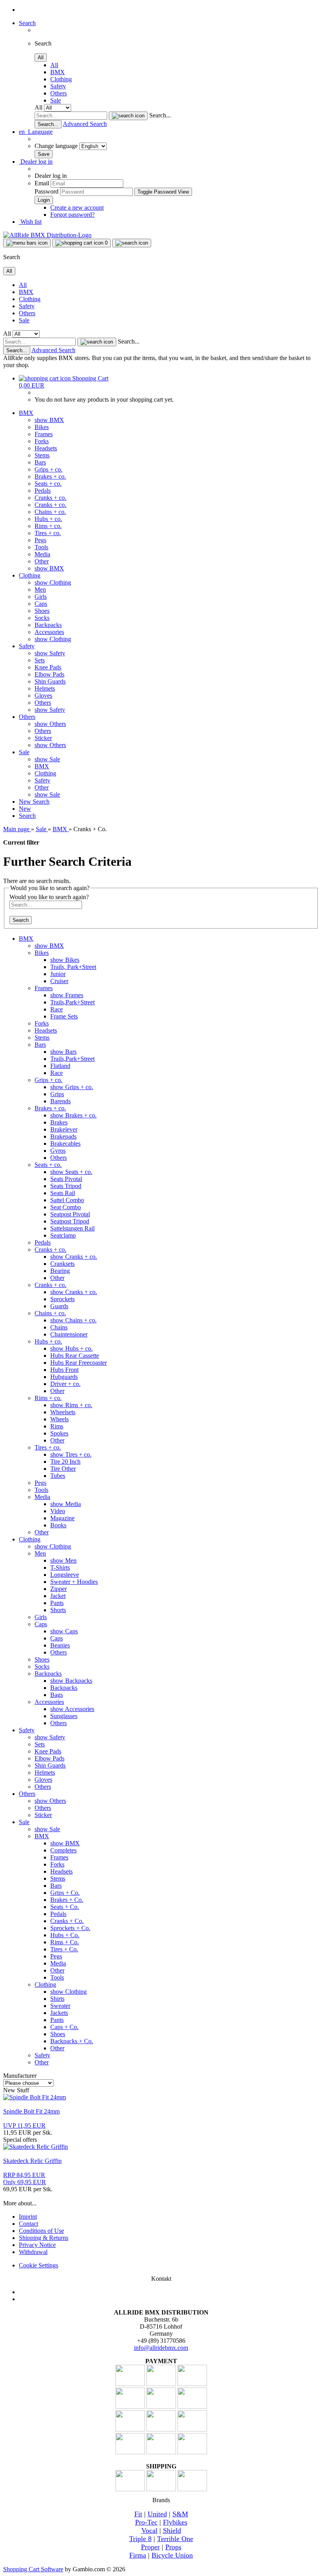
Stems (42, 455)
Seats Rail (63, 1193)
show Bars (63, 1052)
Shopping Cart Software (33, 2569)
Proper (150, 2547)
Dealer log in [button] (36, 162)
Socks (42, 618)
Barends (60, 1101)
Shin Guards (50, 681)
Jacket (58, 1596)
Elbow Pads (49, 674)
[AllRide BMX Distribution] (47, 235)
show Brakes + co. (73, 1115)
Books (58, 1525)
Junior (58, 974)
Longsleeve (65, 1575)
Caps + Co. (64, 2027)
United (157, 2514)
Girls (41, 597)
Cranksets (62, 1264)
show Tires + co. (71, 1454)
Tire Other (63, 1469)
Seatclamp (63, 1235)
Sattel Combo (67, 1200)
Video (58, 1511)
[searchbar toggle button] (132, 243)
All (54, 65)
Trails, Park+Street (73, 967)
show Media (66, 1504)
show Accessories (72, 1709)
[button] (36, 132)
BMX (58, 72)
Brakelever (64, 1129)
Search (41, 802)
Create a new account (77, 208)
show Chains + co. (73, 1320)
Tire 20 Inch (65, 1462)
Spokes (59, 1433)
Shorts (58, 1610)
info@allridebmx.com (161, 2348)
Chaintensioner (69, 1334)
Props (173, 2547)
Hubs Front (64, 1370)
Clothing (61, 79)
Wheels (59, 1419)
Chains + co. (50, 512)
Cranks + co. (50, 498)
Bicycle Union (172, 2555)
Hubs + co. (48, 519)
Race (57, 1009)
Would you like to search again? (49, 897)
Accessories (49, 632)
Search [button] (27, 23)
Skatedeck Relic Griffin (32, 2161)
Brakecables (65, 1144)
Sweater (60, 2006)
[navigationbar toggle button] (27, 243)
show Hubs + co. (71, 1348)
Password (47, 191)
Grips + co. (48, 469)
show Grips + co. (72, 1087)
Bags (57, 1695)
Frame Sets (64, 1016)
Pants (57, 1603)
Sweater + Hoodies (74, 1582)
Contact (28, 2224)
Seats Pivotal (66, 1179)
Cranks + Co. (67, 1921)
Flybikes (175, 2522)
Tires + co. (48, 533)
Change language (57, 146)
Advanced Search (85, 124)
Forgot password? (72, 215)
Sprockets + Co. (70, 1928)
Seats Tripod (66, 1186)
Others (59, 93)
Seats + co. (48, 484)
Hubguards (64, 1377)
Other (42, 561)
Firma (138, 2555)
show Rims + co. (71, 1405)
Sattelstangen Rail (72, 1228)
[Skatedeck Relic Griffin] (36, 2147)
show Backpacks (71, 1681)
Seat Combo (66, 1207)
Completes (63, 1850)
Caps (41, 604)
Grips (57, 1094)
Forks (42, 441)
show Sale (47, 759)
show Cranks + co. (74, 1257)
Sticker (43, 738)
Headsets (46, 448)
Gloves (43, 696)
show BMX (49, 420)
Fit (138, 2514)
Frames (44, 434)
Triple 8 (140, 2539)
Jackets (59, 2013)
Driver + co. (65, 1384)
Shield (172, 2530)
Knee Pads (48, 667)
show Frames (67, 995)
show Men (63, 1560)
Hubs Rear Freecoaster (79, 1363)
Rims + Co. (65, 1942)
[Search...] (128, 116)
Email (42, 183)
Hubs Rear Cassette (75, 1356)
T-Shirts (60, 1568)
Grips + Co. (65, 1893)
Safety (58, 86)
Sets (40, 660)
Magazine (62, 1518)
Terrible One (175, 2539)
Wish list (30, 222)
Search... (160, 115)
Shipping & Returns (44, 2238)
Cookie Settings (38, 2265)
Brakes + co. (50, 476)
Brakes (59, 1122)
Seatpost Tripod (70, 1221)
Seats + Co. (65, 1907)
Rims (57, 1426)
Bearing (60, 1271)
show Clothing (53, 582)
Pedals (43, 491)
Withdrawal (33, 2252)
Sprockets (62, 1299)
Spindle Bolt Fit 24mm (31, 2111)
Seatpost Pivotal (70, 1214)
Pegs (40, 540)
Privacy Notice (37, 2245)
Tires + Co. (64, 1949)
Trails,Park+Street (72, 1002)
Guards (59, 1306)
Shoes (42, 611)
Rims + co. (48, 526)
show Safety (50, 653)
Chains (59, 1327)
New (26, 802)
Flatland (60, 1066)
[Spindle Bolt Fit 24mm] (35, 2097)
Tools (41, 547)
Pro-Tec (146, 2522)
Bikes (42, 427)
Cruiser (59, 981)
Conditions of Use (41, 2231)
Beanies (60, 1645)
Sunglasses (64, 1716)
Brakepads (63, 1136)
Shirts (57, 1999)
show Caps (64, 1631)
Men (40, 590)
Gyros (58, 1151)
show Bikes (65, 960)
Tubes (58, 1476)
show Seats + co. (71, 1172)
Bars (40, 462)
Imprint (28, 2217)
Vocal (149, 2530)
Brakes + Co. (67, 1900)
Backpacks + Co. (72, 2041)
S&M (180, 2514)
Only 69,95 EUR (25, 2178)
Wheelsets (63, 1412)
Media (42, 554)
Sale (56, 100)
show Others (50, 724)
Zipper (59, 1589)
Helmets (45, 688)
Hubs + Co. (65, 1935)
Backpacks (48, 625)
